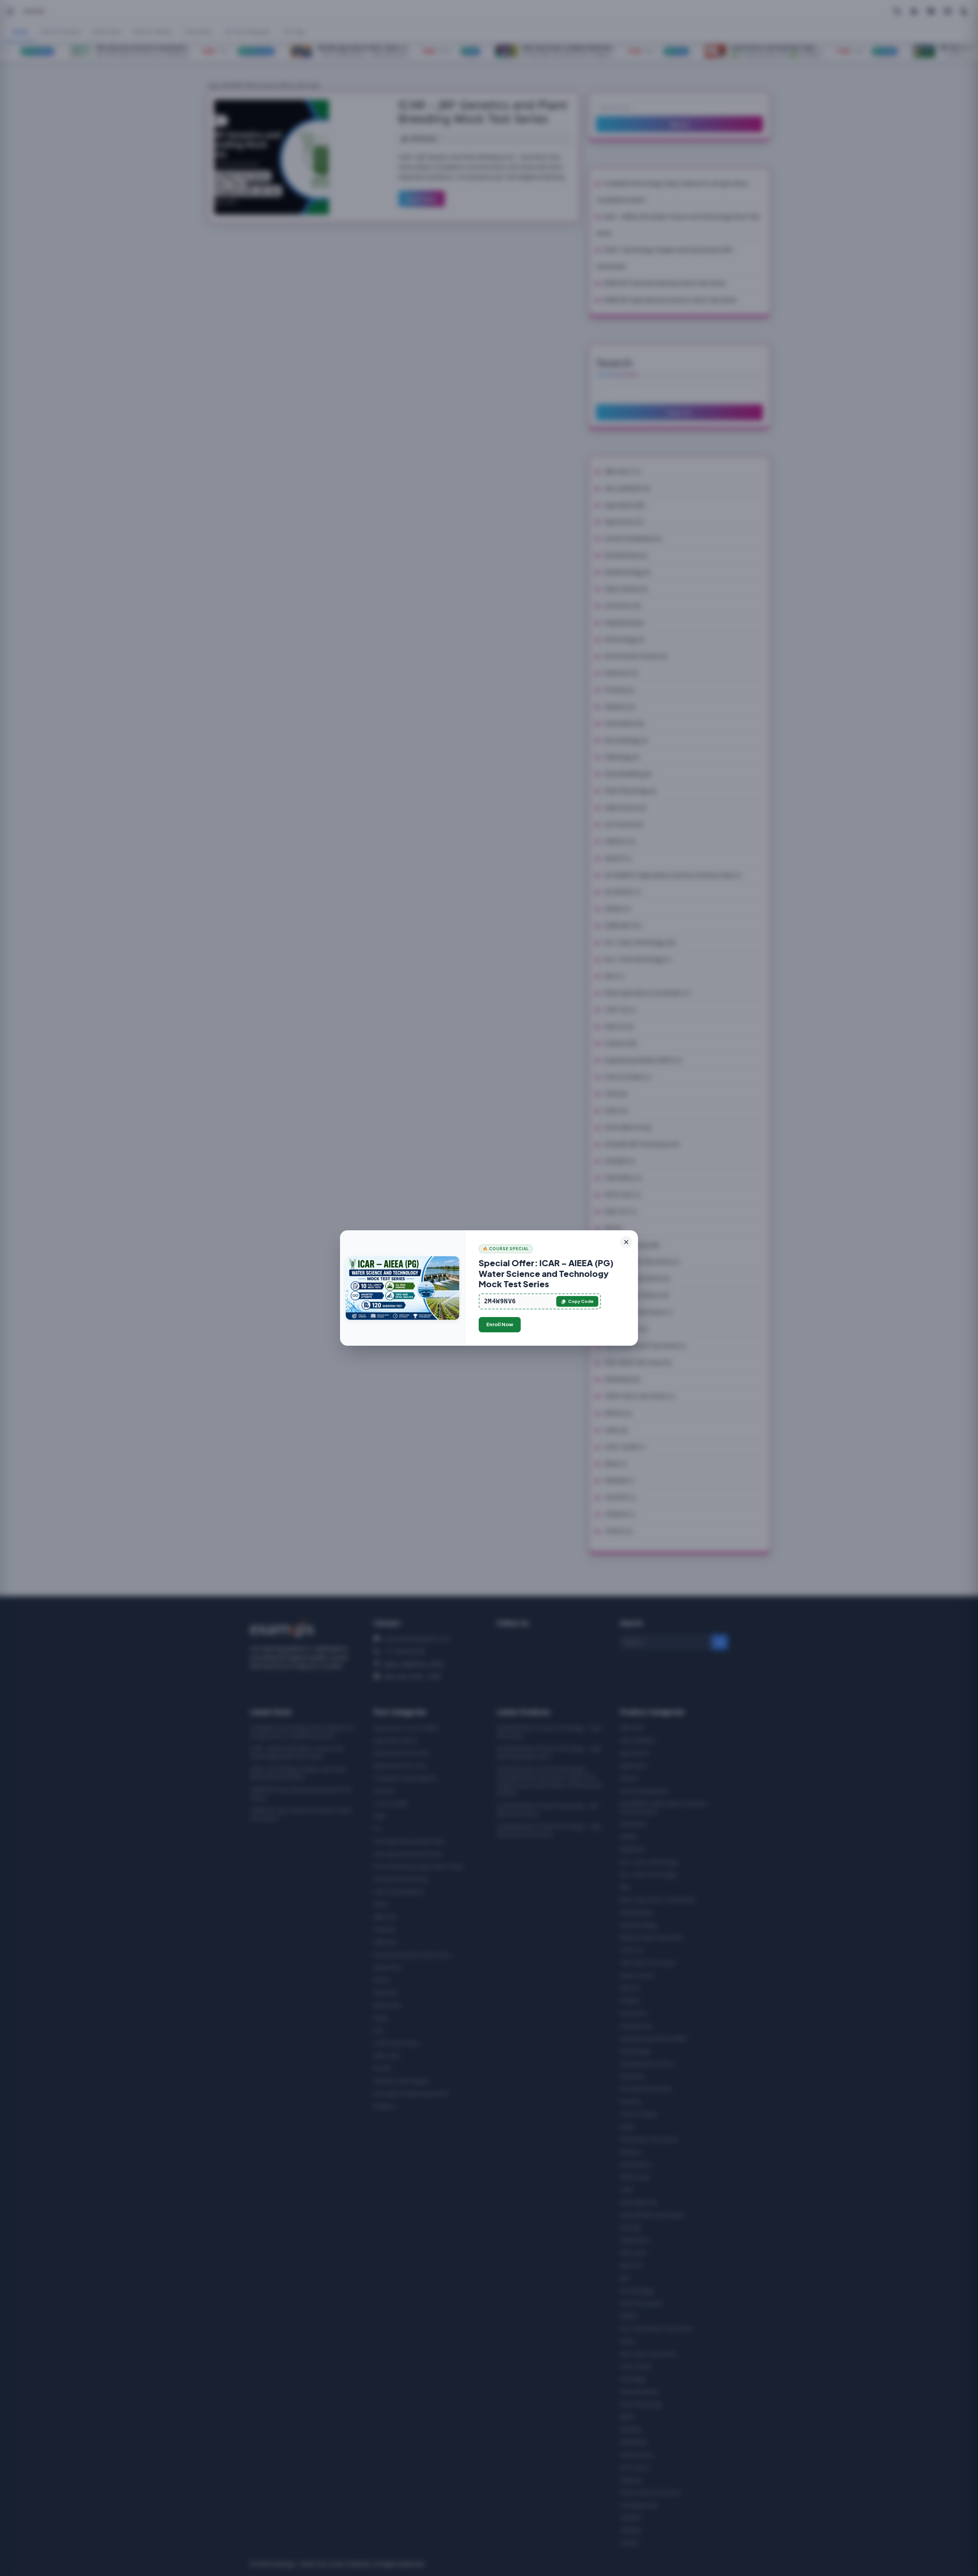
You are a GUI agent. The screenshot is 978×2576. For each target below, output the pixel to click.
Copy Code (581, 1301)
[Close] (626, 1242)
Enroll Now (500, 1324)
